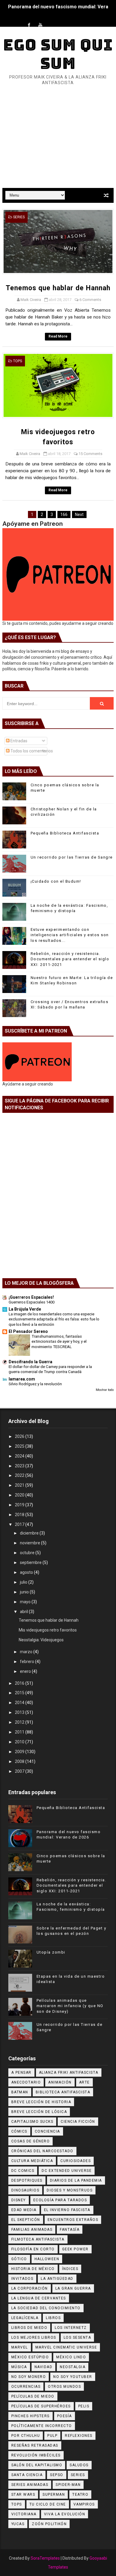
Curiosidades (76, 2161)
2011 (20, 1732)
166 (64, 514)
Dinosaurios (25, 2190)
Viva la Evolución (65, 2514)
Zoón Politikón (49, 2524)
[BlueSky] (86, 20)
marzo (27, 1652)
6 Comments (90, 300)
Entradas (18, 741)
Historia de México (33, 2269)
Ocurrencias (26, 2387)
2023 (20, 1466)
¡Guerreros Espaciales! (31, 1297)
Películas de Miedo (33, 2396)
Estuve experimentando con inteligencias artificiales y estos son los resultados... (70, 935)
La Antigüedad (57, 2279)
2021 (20, 1485)
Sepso (57, 2475)
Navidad (44, 2367)
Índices (70, 2269)
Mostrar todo (105, 1390)
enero (26, 1671)
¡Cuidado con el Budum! (56, 881)
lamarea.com (22, 1379)
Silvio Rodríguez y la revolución (35, 1384)
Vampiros (84, 2504)
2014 (20, 1703)
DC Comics (23, 2171)
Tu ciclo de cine (48, 2504)
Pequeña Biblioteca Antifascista (65, 833)
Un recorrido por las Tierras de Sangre (72, 857)
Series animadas (30, 2485)
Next (79, 514)
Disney (19, 2200)
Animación (60, 2082)
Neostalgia (73, 2367)
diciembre (30, 1533)
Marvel (20, 2347)
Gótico (19, 2259)
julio (24, 1582)
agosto (27, 1572)
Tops (18, 361)
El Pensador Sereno (28, 1331)
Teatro (80, 2495)
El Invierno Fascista (67, 2210)
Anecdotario (26, 2082)
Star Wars (23, 2495)
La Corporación (30, 2288)
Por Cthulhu (26, 2436)
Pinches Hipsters (30, 2416)
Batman (20, 2092)
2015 (20, 1693)
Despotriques (27, 2180)
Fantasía (70, 2230)
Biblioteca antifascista (63, 2092)
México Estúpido (30, 2357)
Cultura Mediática (32, 2161)
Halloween (47, 2259)
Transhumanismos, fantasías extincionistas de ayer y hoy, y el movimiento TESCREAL (59, 1342)
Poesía (65, 2416)
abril (24, 1612)
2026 (20, 1436)
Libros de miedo (29, 2328)
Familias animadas (32, 2230)
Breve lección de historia (41, 2102)
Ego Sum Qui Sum (58, 54)
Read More (58, 336)
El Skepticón (26, 2220)
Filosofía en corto (33, 2249)
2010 (20, 1742)
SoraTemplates (45, 2558)
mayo (26, 1602)
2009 (20, 1752)
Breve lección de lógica (39, 2112)
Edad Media (24, 2210)
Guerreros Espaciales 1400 (32, 1302)
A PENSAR (21, 2073)
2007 (20, 1771)
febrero (28, 1662)
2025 (20, 1446)
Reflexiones (79, 2436)
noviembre (30, 1543)
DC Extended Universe (67, 2171)
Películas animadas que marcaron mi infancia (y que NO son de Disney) (70, 2006)
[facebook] (29, 25)
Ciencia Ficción (78, 2122)
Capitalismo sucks (32, 2122)
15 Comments (90, 454)
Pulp (52, 2436)
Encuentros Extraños (73, 2220)
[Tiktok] (52, 20)
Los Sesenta (77, 2337)
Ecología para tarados (60, 2200)
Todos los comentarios (31, 751)
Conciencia (47, 2131)
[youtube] (40, 25)
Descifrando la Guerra (30, 1362)
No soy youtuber (73, 2377)
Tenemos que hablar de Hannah (58, 288)
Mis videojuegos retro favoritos (48, 1630)
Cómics (19, 2131)
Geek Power (75, 2249)
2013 (20, 1712)
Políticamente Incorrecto (42, 2426)
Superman (54, 2495)
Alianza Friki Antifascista (69, 2073)
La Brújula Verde (25, 1309)
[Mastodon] (74, 20)
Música (19, 2367)
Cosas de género (31, 2141)
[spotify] (63, 20)
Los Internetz (71, 2328)
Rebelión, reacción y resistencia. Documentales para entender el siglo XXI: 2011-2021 (70, 959)
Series (19, 217)
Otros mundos (64, 2387)
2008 (20, 1761)
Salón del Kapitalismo (37, 2465)
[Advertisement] (58, 146)
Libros (53, 2318)
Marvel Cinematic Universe (66, 2347)
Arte (84, 2082)
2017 (20, 1524)
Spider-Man (68, 2485)
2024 (20, 1456)
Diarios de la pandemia (76, 2180)
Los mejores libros (34, 2337)
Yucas (18, 2524)
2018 (20, 1515)
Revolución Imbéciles (36, 2455)
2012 (20, 1722)
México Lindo (71, 2357)
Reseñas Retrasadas (35, 2445)
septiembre (31, 1562)
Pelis (84, 2406)
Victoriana (24, 2514)
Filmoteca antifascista (38, 2239)
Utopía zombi (51, 1952)
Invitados (22, 2279)
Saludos (79, 2465)
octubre (28, 1553)
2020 (20, 1495)
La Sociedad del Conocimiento (46, 2308)
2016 (20, 1683)
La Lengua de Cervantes (39, 2298)
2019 (20, 1505)
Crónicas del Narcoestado (42, 2151)
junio (25, 1592)
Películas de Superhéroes (41, 2406)
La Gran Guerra (73, 2288)
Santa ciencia (27, 2475)
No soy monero (29, 2377)
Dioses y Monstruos (70, 2190)
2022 (20, 1475)
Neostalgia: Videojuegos (41, 1640)
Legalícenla (25, 2318)
